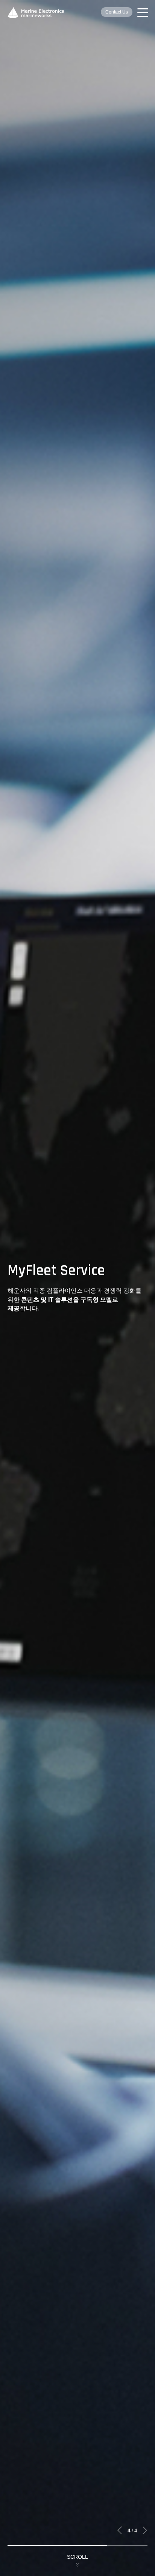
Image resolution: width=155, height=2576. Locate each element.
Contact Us (117, 12)
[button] (120, 2531)
